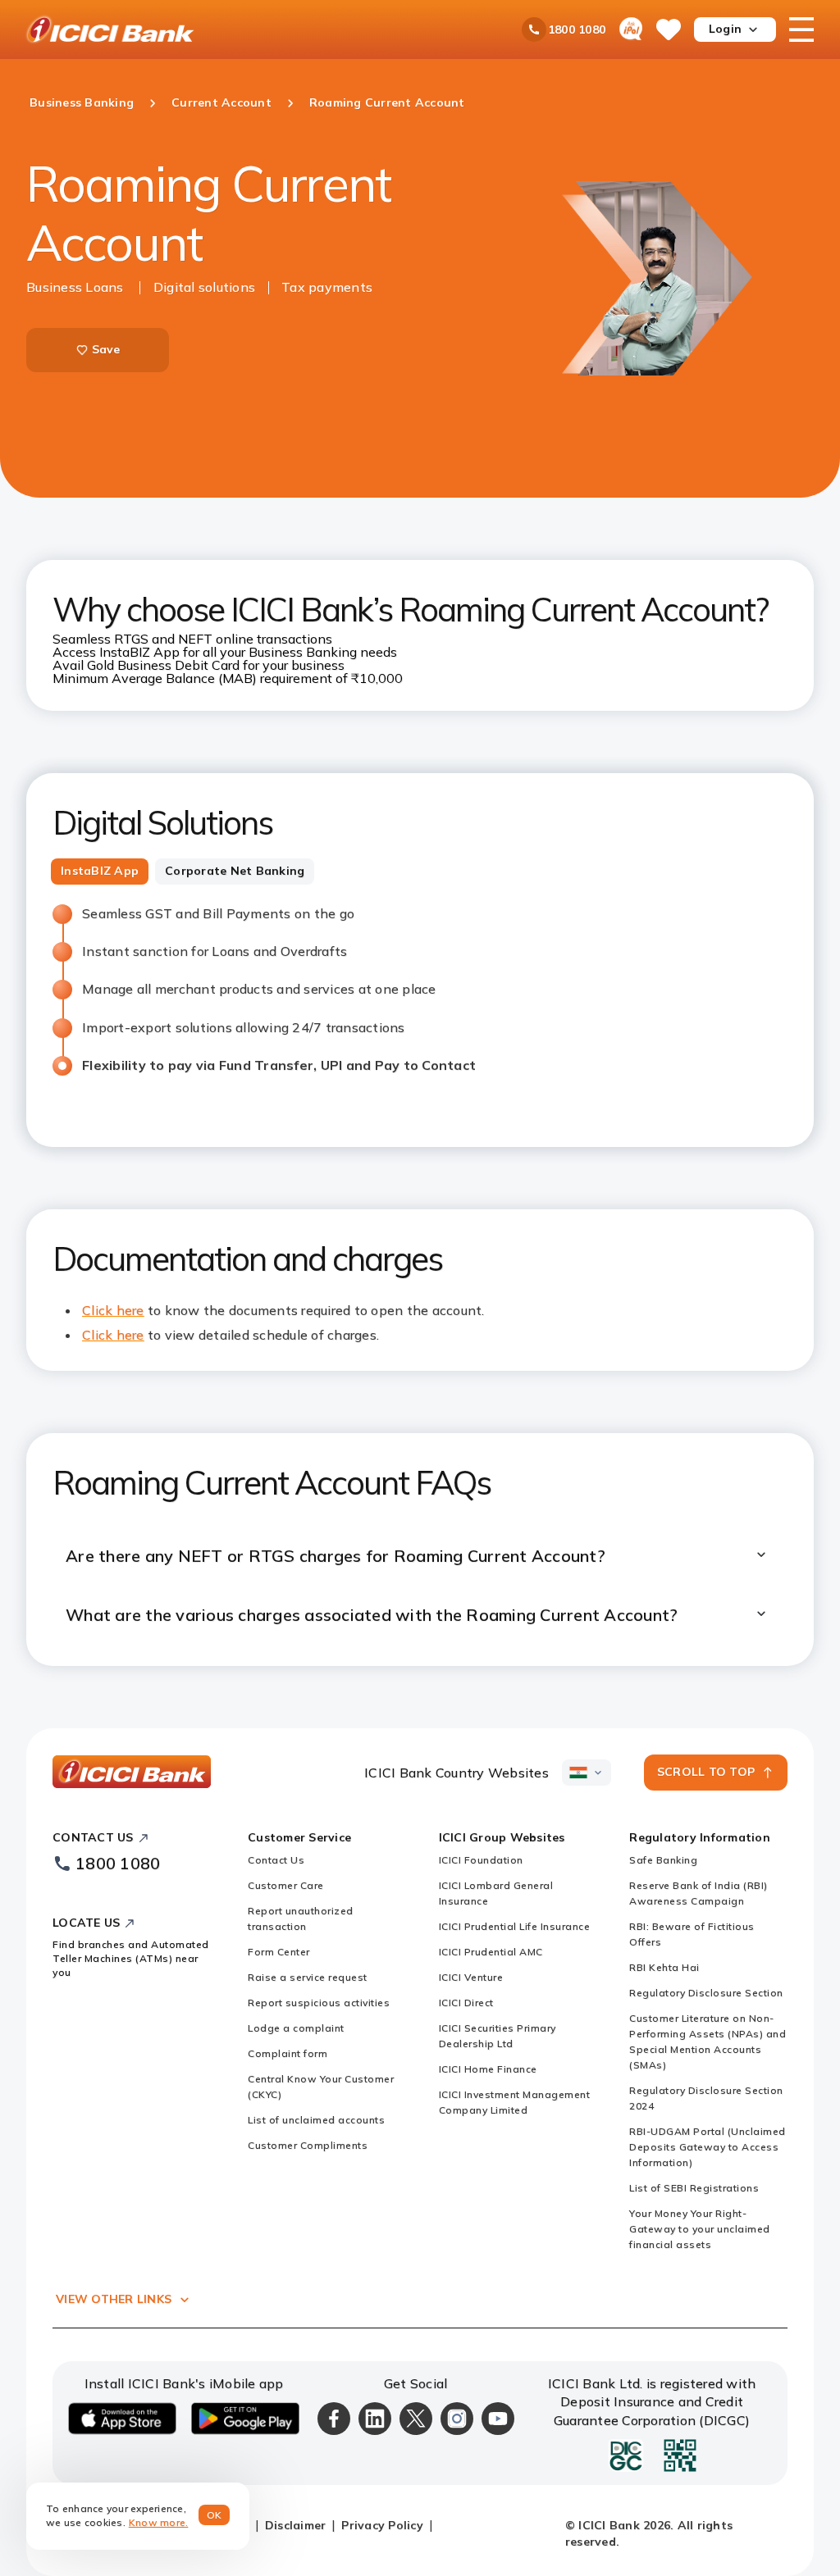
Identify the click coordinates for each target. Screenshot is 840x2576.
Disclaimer (296, 2525)
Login (725, 29)
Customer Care (286, 1885)
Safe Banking (663, 1860)
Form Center (279, 1952)
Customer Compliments (308, 2145)
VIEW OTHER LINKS (114, 2299)
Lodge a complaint (296, 2028)
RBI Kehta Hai (664, 1967)
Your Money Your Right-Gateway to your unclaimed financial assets (700, 2229)
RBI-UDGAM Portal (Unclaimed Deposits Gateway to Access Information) (708, 2147)
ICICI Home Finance (488, 2069)
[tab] (100, 872)
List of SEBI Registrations (694, 2188)
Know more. (159, 2522)
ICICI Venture (471, 1977)
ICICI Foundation (481, 1860)
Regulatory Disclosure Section (706, 1993)
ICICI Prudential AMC (491, 1952)
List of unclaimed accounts (316, 2120)
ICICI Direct (466, 2003)
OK (215, 2515)
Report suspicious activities (319, 2003)
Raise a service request (308, 1977)
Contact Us (276, 1860)
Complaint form (288, 2053)
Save (106, 349)
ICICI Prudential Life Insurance (515, 1926)
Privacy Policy (382, 2525)
